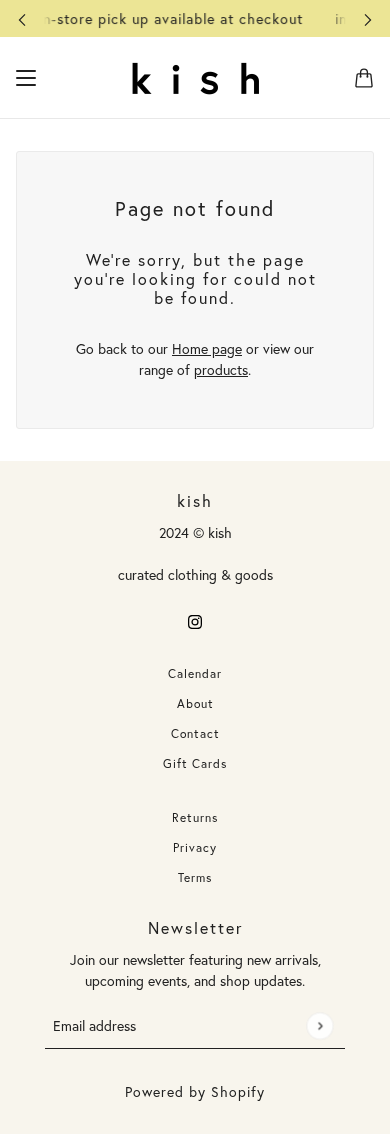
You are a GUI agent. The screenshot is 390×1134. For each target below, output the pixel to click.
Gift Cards (195, 763)
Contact (195, 733)
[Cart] (364, 78)
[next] (368, 19)
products (221, 369)
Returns (195, 817)
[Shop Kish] (195, 78)
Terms (195, 877)
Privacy (195, 847)
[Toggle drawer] (26, 78)
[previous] (22, 19)
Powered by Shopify (195, 1091)
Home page (207, 348)
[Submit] (319, 1025)
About (195, 703)
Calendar (195, 673)
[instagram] (195, 619)
